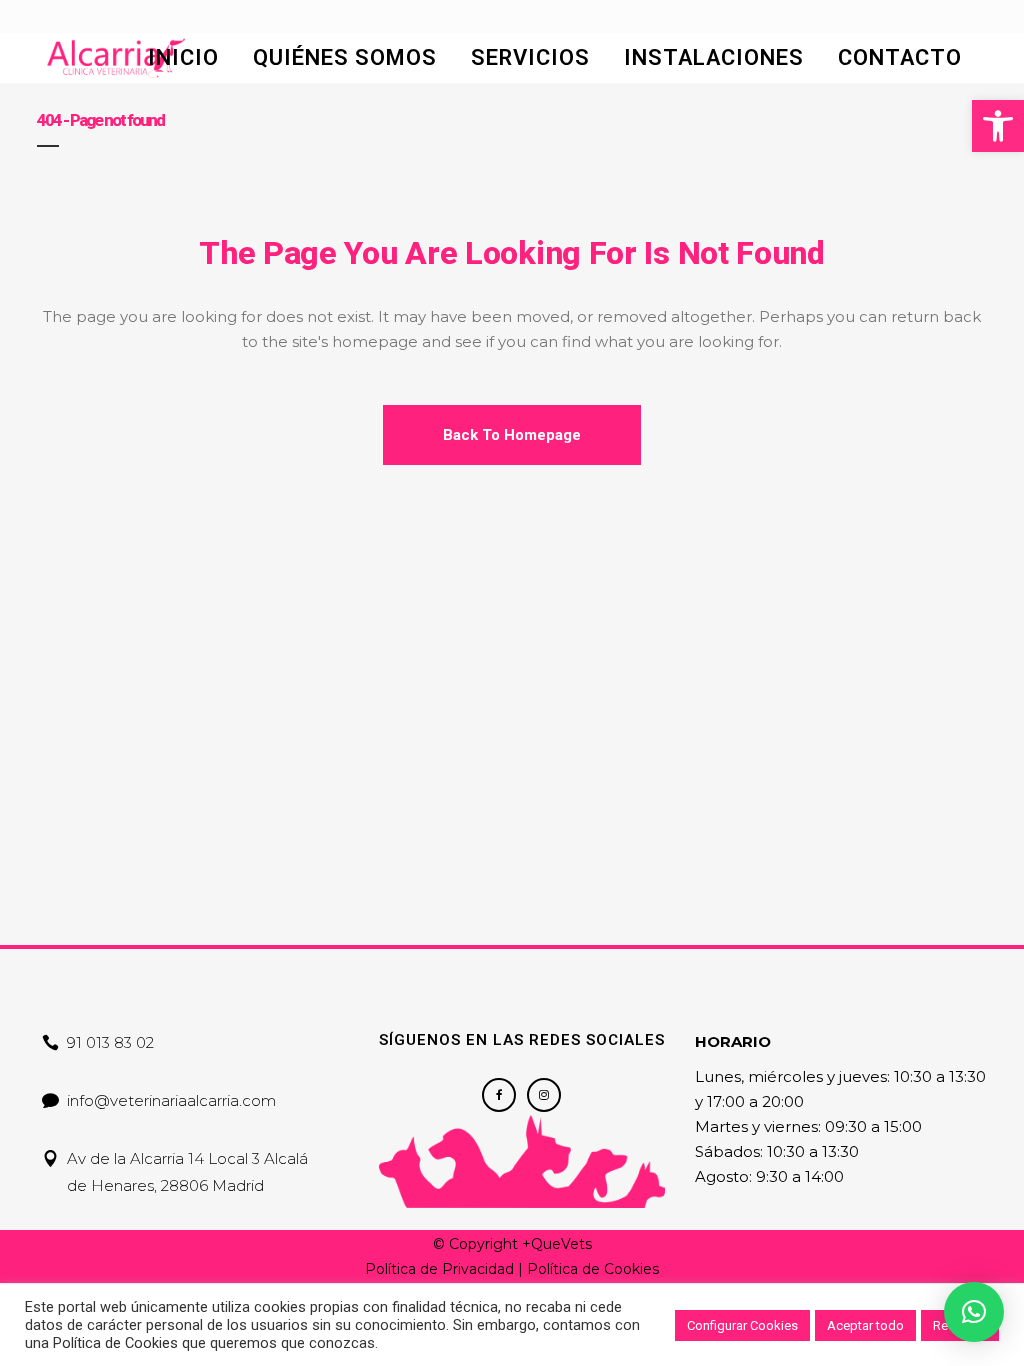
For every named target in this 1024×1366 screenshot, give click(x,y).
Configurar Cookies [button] (742, 1325)
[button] (998, 126)
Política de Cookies (593, 1269)
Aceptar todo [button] (865, 1325)
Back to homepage (512, 435)
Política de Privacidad (439, 1269)
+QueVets (557, 1244)
